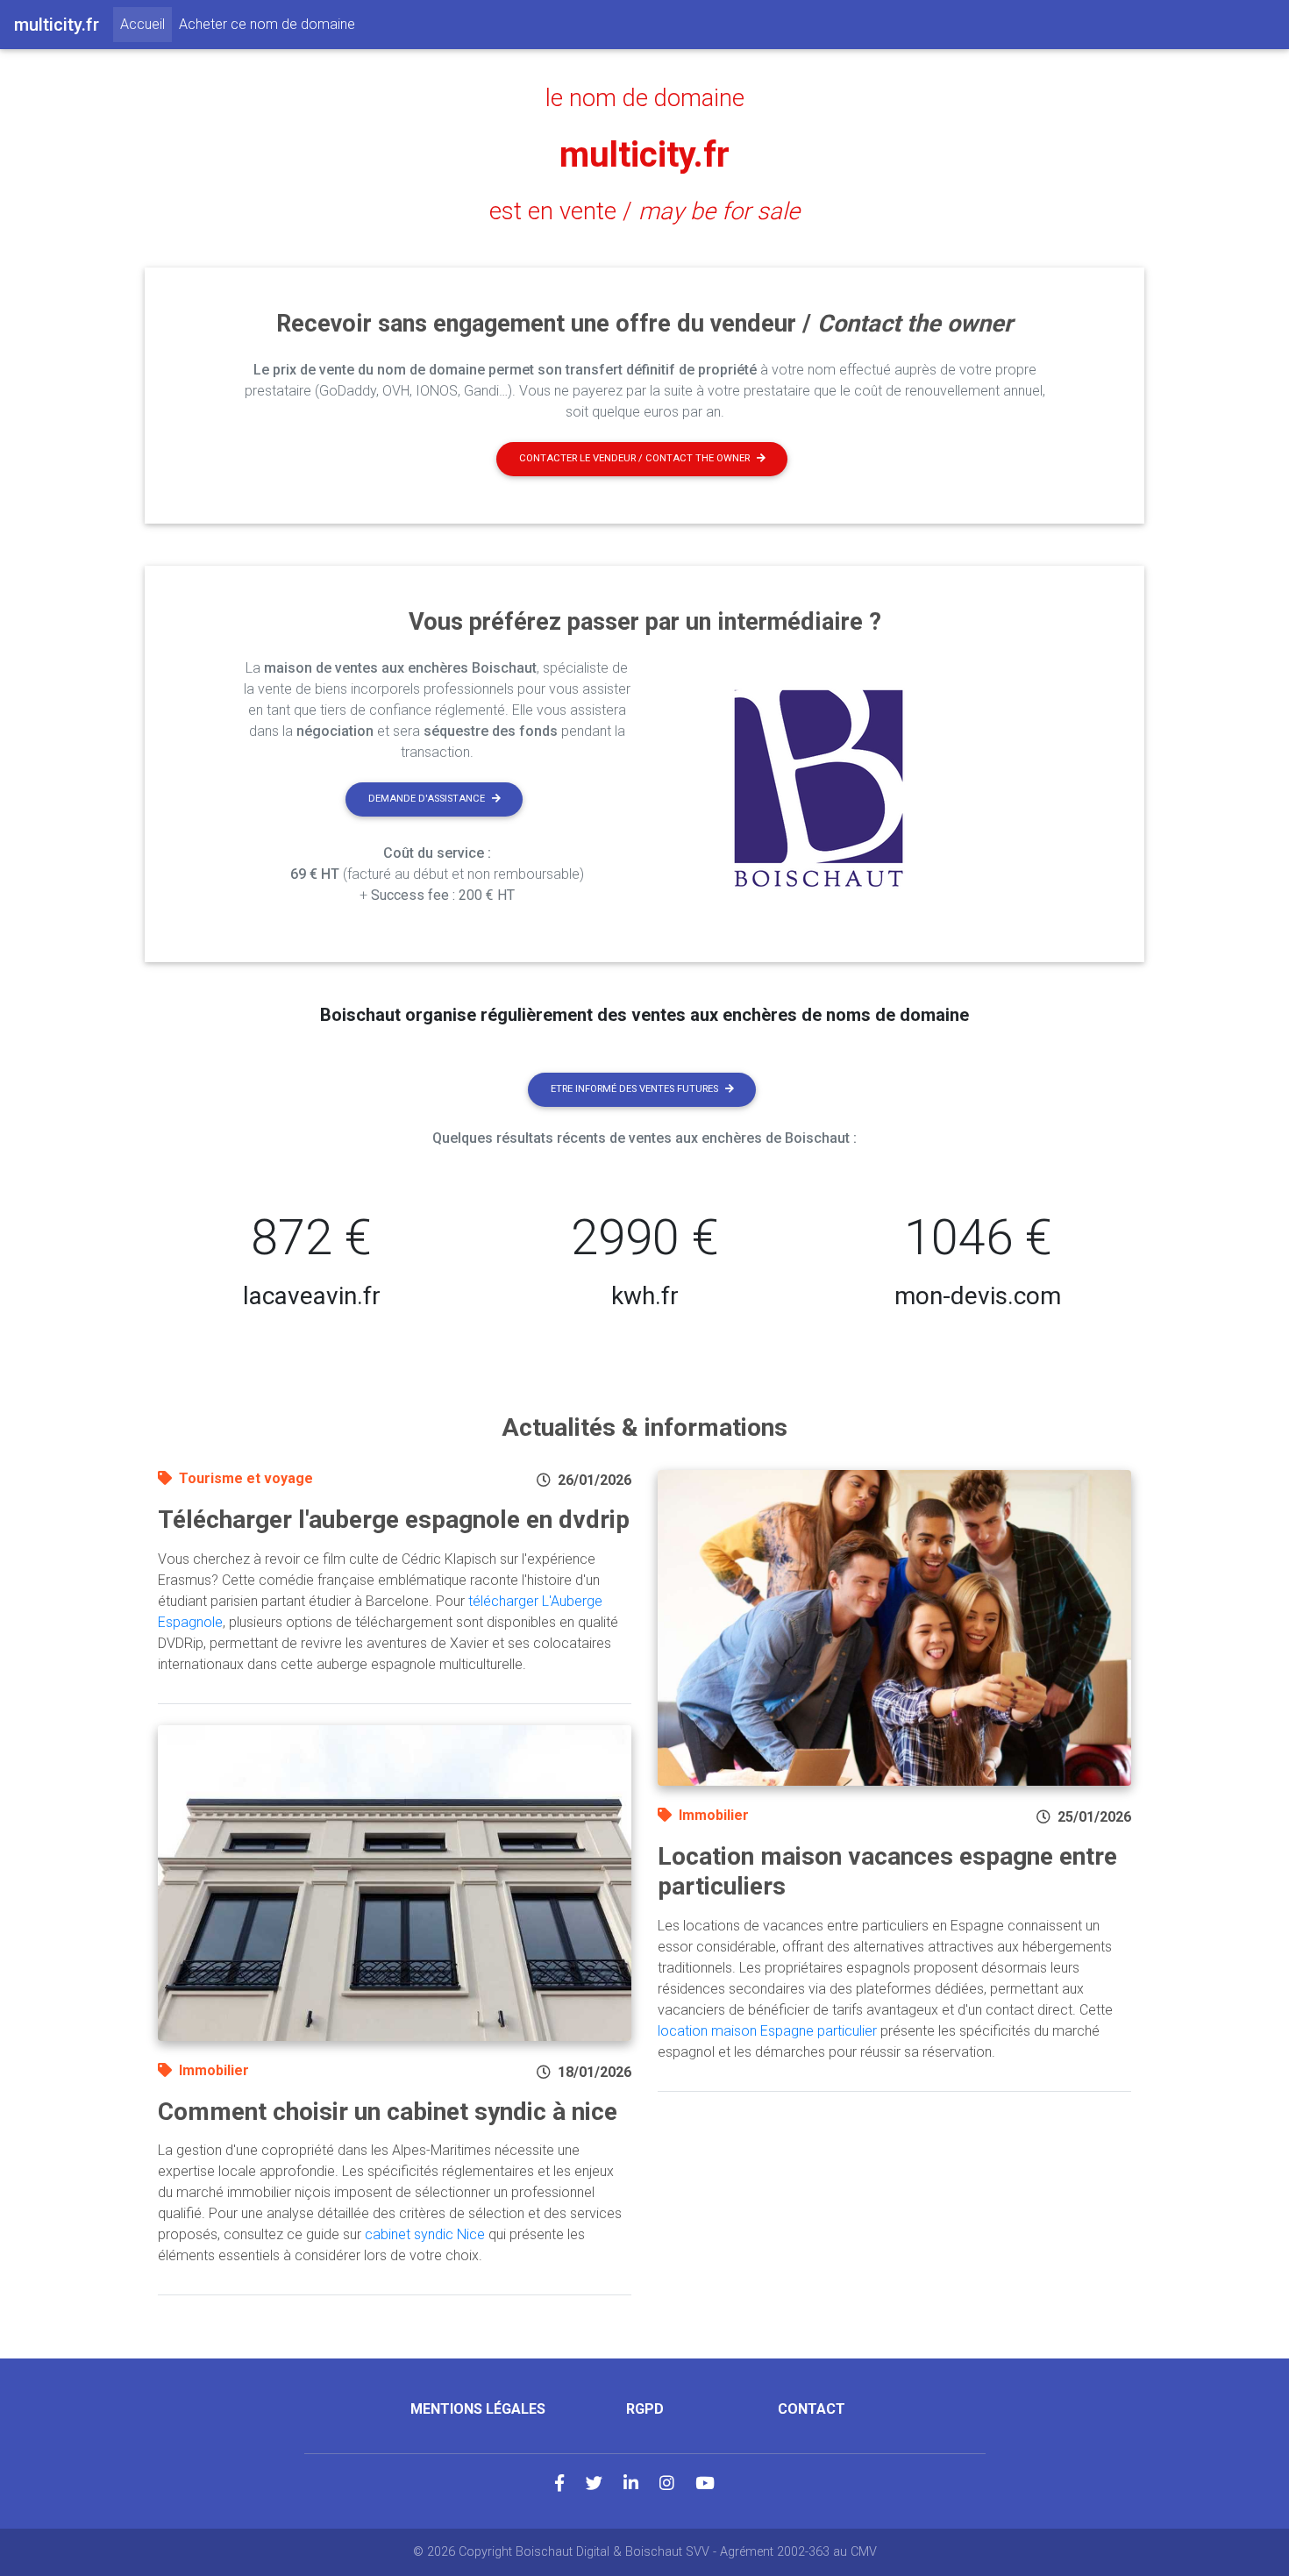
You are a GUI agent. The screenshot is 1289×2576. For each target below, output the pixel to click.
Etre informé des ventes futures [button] (634, 1089)
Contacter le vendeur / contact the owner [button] (634, 458)
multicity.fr (644, 155)
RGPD (645, 2409)
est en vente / (644, 211)
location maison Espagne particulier (767, 2031)
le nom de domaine (645, 98)
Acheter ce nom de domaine (267, 24)
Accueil (146, 24)
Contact (812, 2409)
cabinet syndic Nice (425, 2234)
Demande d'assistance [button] (427, 799)
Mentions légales (478, 2409)
